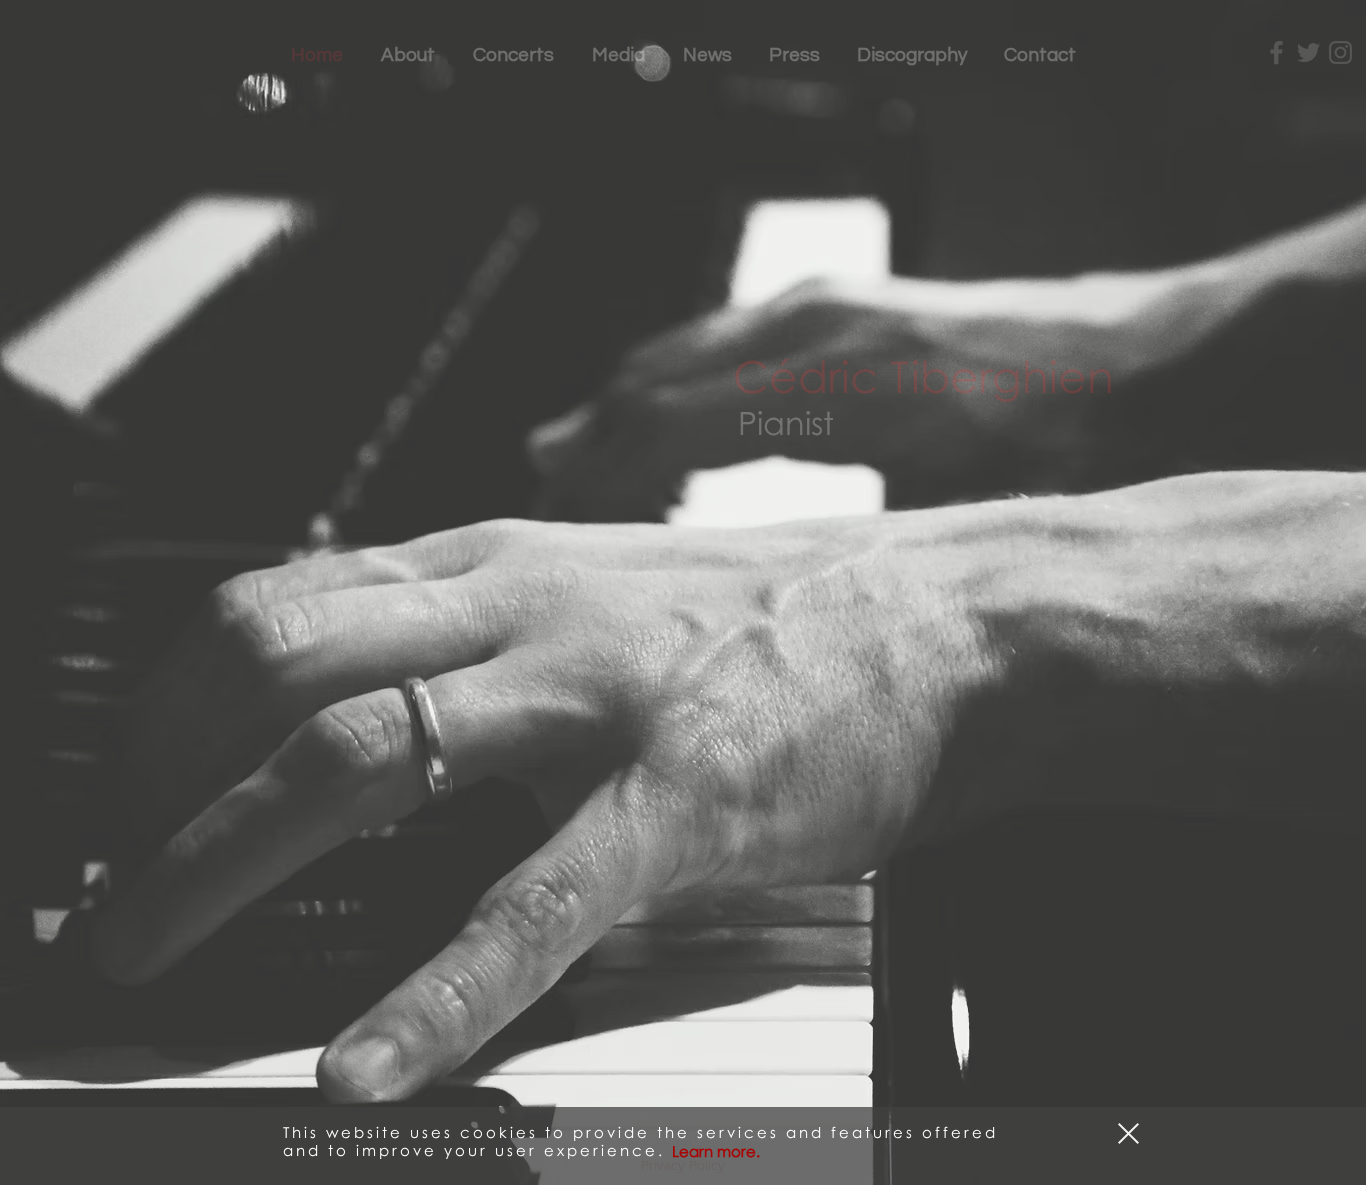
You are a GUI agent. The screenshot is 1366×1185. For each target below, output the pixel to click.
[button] (1128, 1133)
